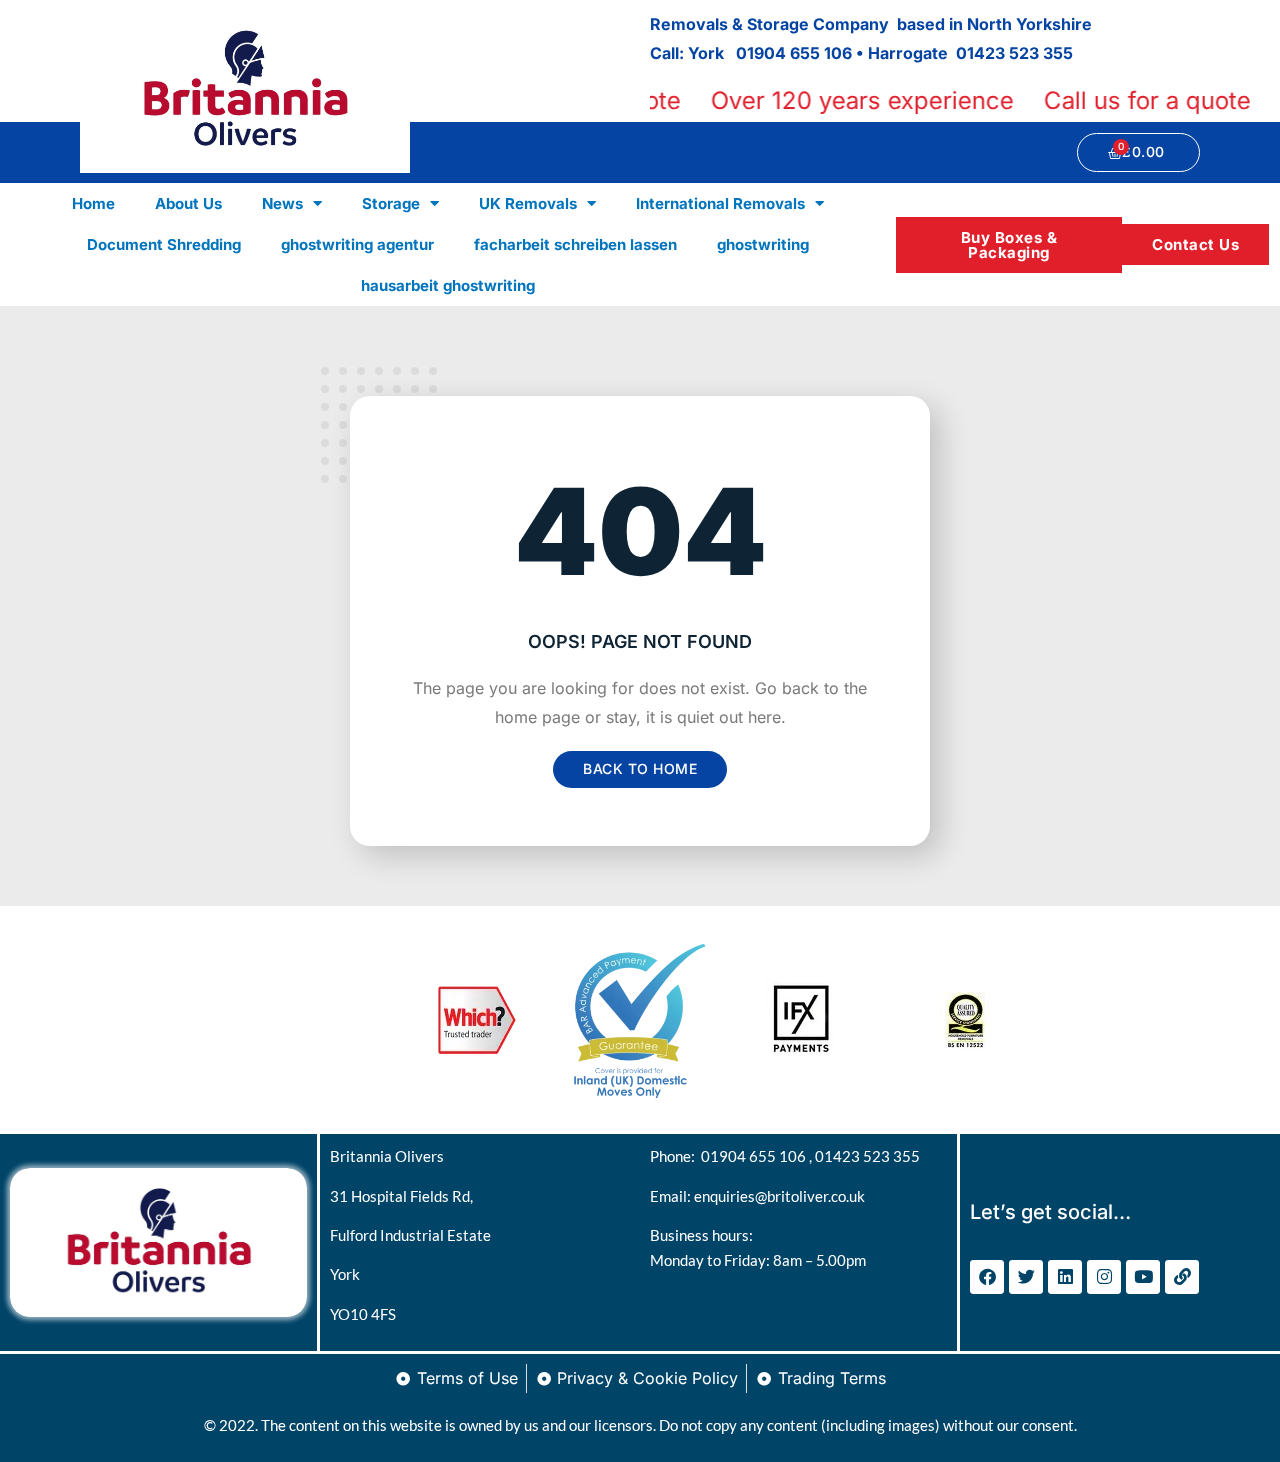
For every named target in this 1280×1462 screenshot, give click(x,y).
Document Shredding (164, 244)
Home (93, 203)
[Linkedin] (1065, 1277)
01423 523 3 (1004, 53)
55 (1063, 53)
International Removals (720, 203)
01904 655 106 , (758, 1156)
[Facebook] (987, 1277)
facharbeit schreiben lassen (575, 244)
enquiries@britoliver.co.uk (779, 1196)
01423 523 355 (867, 1156)
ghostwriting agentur (357, 244)
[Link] (1182, 1277)
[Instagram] (1104, 1277)
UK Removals (528, 203)
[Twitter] (1026, 1277)
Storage (391, 203)
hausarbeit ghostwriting (448, 285)
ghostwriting (763, 244)
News (282, 203)
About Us (188, 203)
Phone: (675, 1156)
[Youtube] (1143, 1277)
